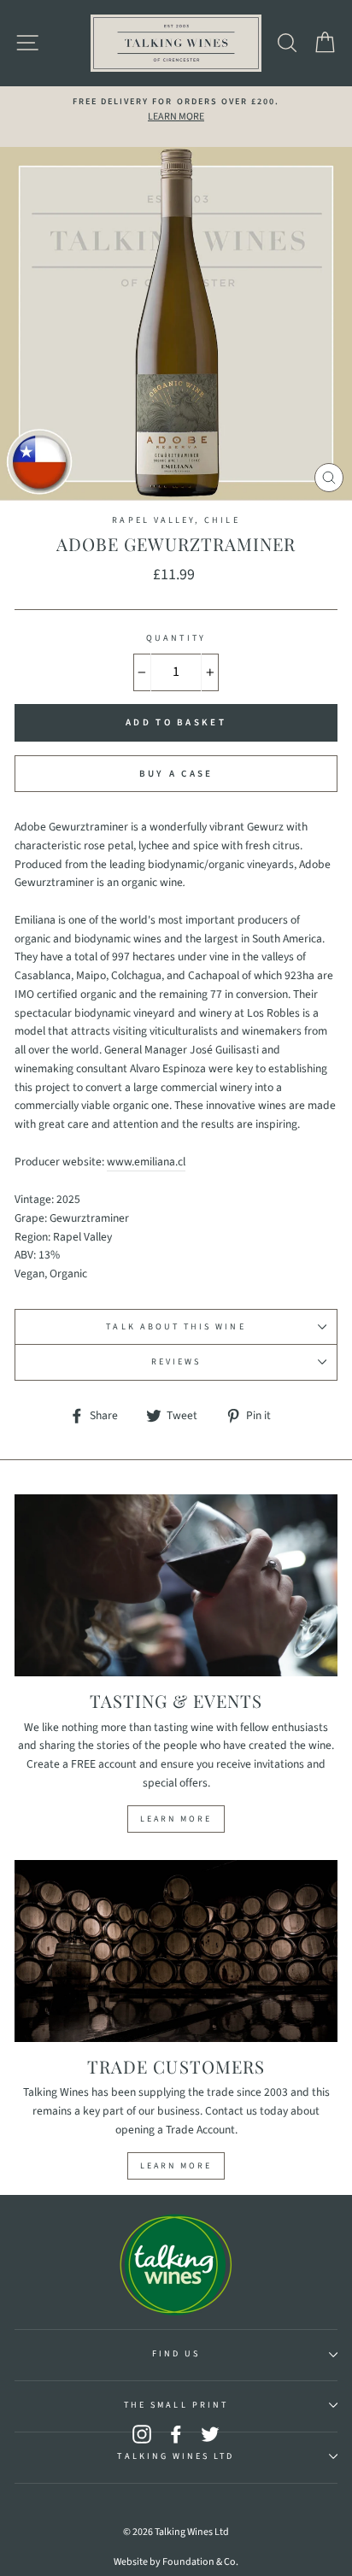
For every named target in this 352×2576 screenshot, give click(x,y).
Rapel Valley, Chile (176, 520)
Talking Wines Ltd (176, 2456)
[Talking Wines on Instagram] (142, 2434)
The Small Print (176, 2405)
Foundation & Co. (200, 2562)
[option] (176, 110)
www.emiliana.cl (146, 1162)
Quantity (176, 638)
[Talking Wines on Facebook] (176, 2434)
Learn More (176, 1819)
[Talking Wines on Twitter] (210, 2434)
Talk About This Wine (176, 1327)
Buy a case (176, 774)
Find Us (176, 2354)
